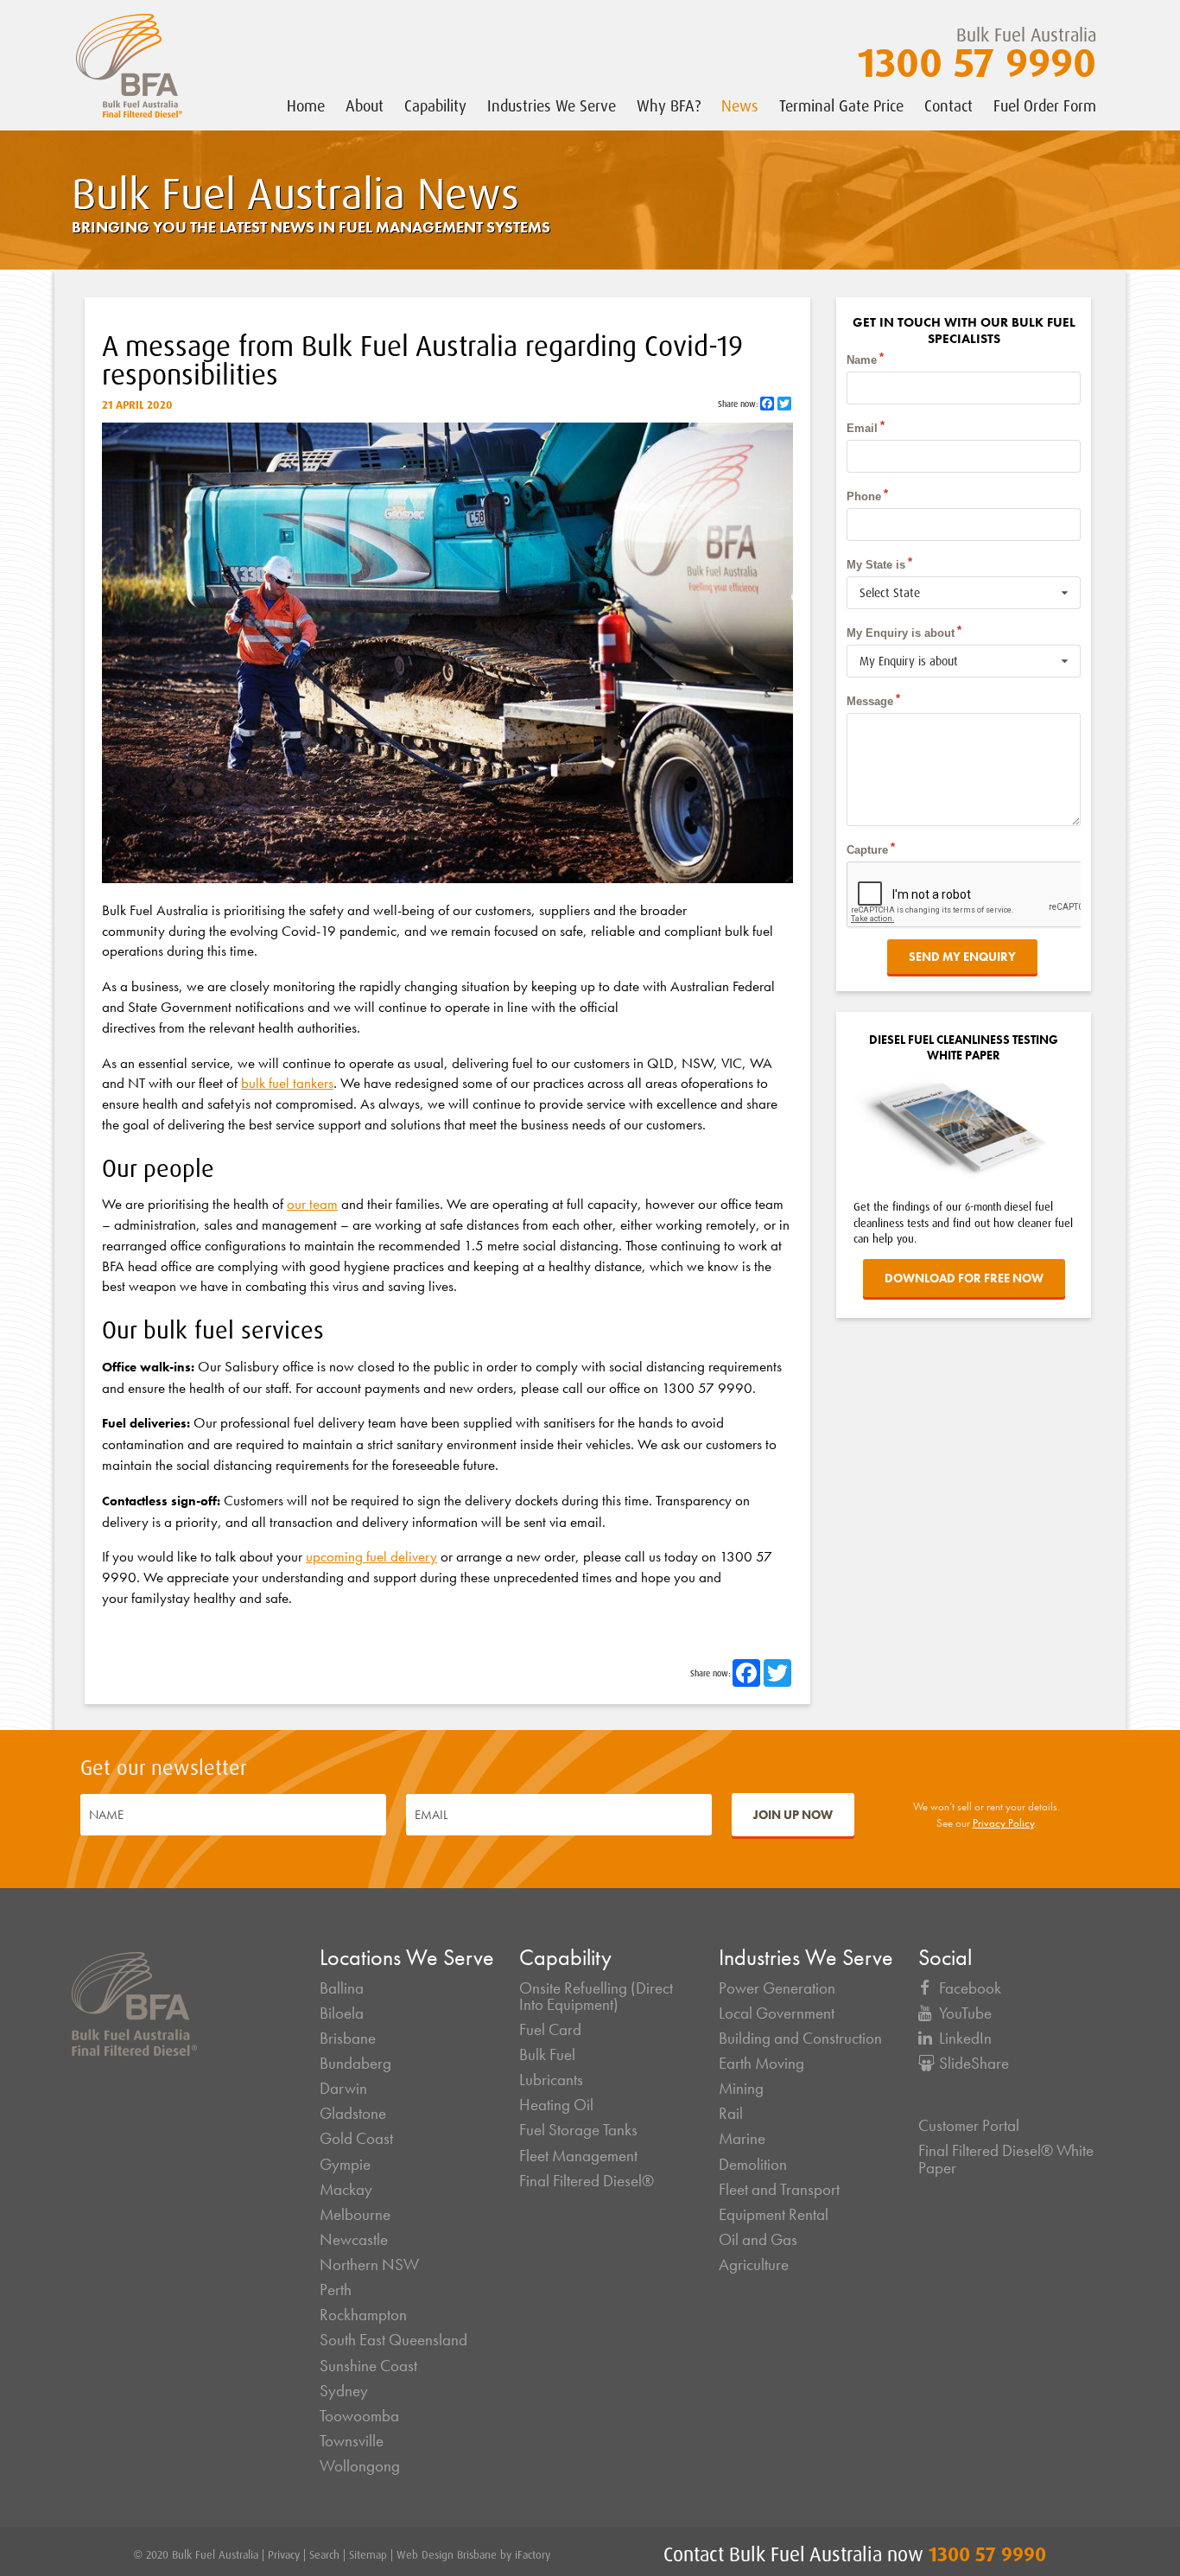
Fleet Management (578, 2156)
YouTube (965, 2013)
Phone (864, 496)
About (365, 105)
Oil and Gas (758, 2240)
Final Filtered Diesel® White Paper (1006, 2159)
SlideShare (974, 2064)
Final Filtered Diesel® (587, 2181)
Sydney (344, 2391)
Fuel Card (550, 2030)
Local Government (777, 2013)
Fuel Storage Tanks (578, 2130)
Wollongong (360, 2466)
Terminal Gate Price (841, 105)
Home (306, 105)
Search (324, 2554)
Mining (741, 2089)
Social (945, 1958)
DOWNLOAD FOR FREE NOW (964, 1278)
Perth (336, 2290)
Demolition (753, 2165)
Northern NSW (369, 2265)
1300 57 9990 (977, 61)
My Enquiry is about (901, 633)
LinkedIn (965, 2039)
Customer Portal (969, 2126)
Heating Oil (556, 2105)
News (740, 105)
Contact (948, 105)
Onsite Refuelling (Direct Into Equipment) (596, 1997)
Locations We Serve (407, 1958)
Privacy (284, 2554)
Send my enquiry (962, 957)
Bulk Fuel (547, 2055)
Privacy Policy (1003, 1823)
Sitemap (368, 2554)
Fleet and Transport (779, 2190)
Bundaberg (355, 2064)
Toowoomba (359, 2416)
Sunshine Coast (368, 2366)
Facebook (970, 1988)
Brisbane (348, 2039)
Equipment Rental (774, 2215)
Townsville (352, 2441)
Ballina (342, 1988)
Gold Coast (356, 2139)
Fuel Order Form (1045, 105)
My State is (876, 565)
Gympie (345, 2165)
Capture (867, 850)
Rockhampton (363, 2315)
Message (870, 701)
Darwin (343, 2089)
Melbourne (355, 2215)
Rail (731, 2114)
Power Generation (777, 1988)
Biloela (342, 2013)
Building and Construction (800, 2039)
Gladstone (353, 2114)
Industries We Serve (552, 105)
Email (862, 428)
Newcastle (354, 2240)
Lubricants (551, 2080)
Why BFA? (669, 105)
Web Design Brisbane (447, 2554)
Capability (435, 105)
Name (862, 360)
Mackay (346, 2190)
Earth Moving (761, 2064)
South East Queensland (393, 2340)
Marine (742, 2139)
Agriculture (754, 2265)
